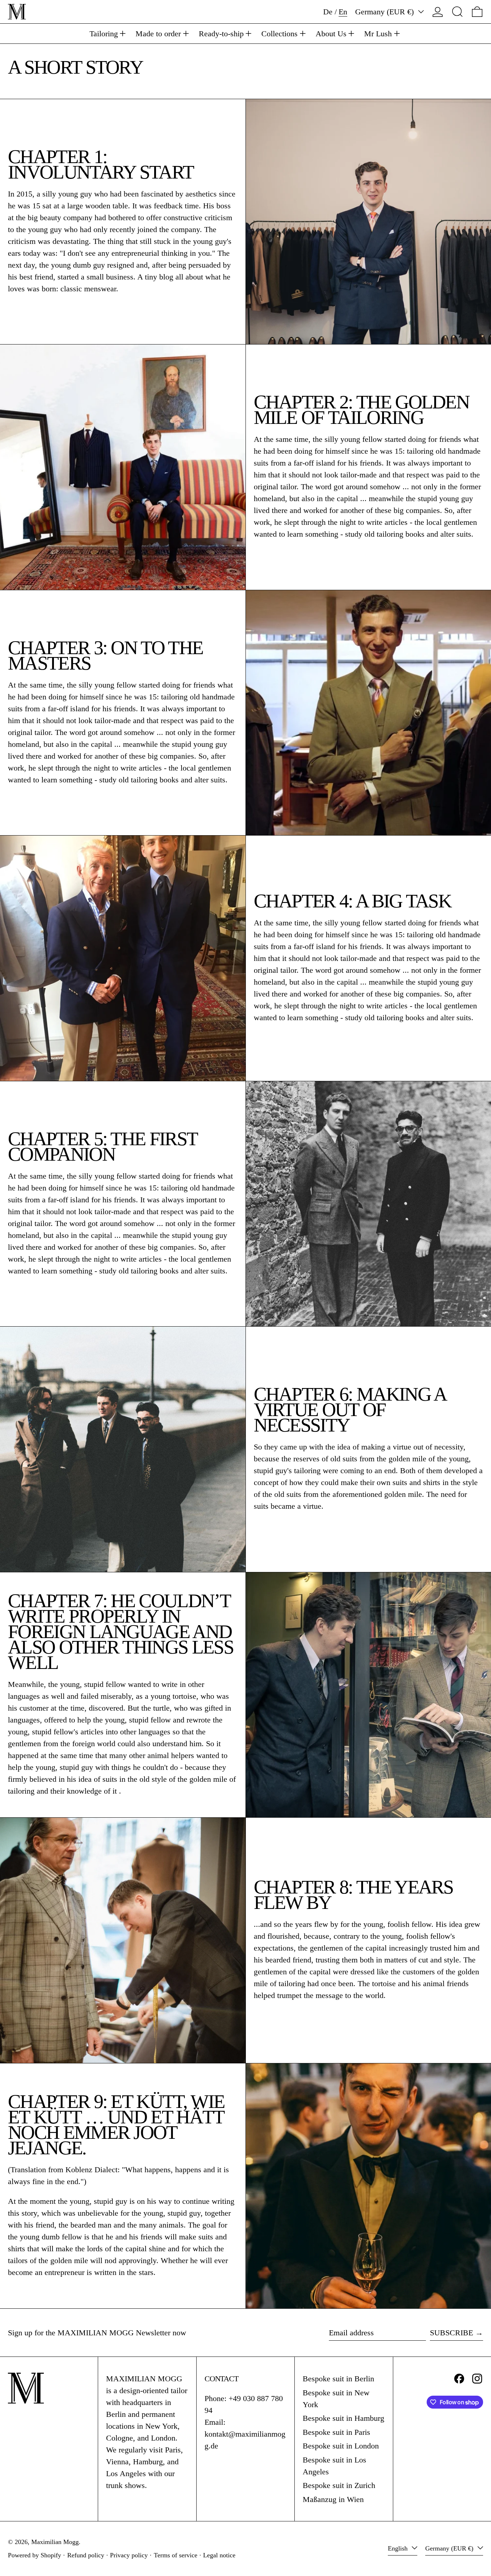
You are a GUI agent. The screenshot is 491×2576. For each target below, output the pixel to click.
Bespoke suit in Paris (336, 2432)
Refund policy (86, 2555)
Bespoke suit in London (341, 2446)
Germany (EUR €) (386, 12)
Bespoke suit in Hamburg (343, 2418)
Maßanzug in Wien (333, 2499)
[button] (457, 12)
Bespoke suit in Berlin (338, 2379)
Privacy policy (129, 2555)
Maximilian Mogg (55, 2542)
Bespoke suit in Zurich (339, 2485)
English (399, 2548)
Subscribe (451, 2333)
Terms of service (176, 2555)
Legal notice (219, 2555)
